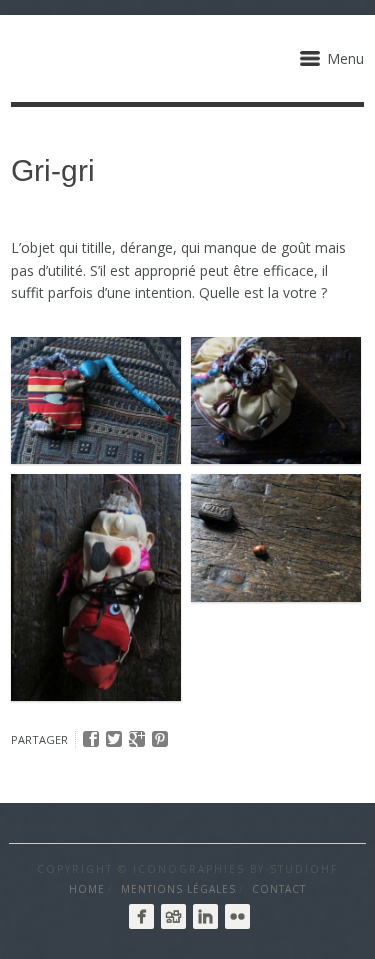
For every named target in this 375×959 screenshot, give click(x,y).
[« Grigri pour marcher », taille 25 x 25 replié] (96, 401)
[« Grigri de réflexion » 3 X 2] (276, 538)
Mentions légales (178, 889)
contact (279, 889)
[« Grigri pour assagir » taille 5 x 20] (96, 587)
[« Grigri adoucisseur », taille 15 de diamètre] (276, 401)
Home (87, 889)
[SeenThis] (173, 916)
